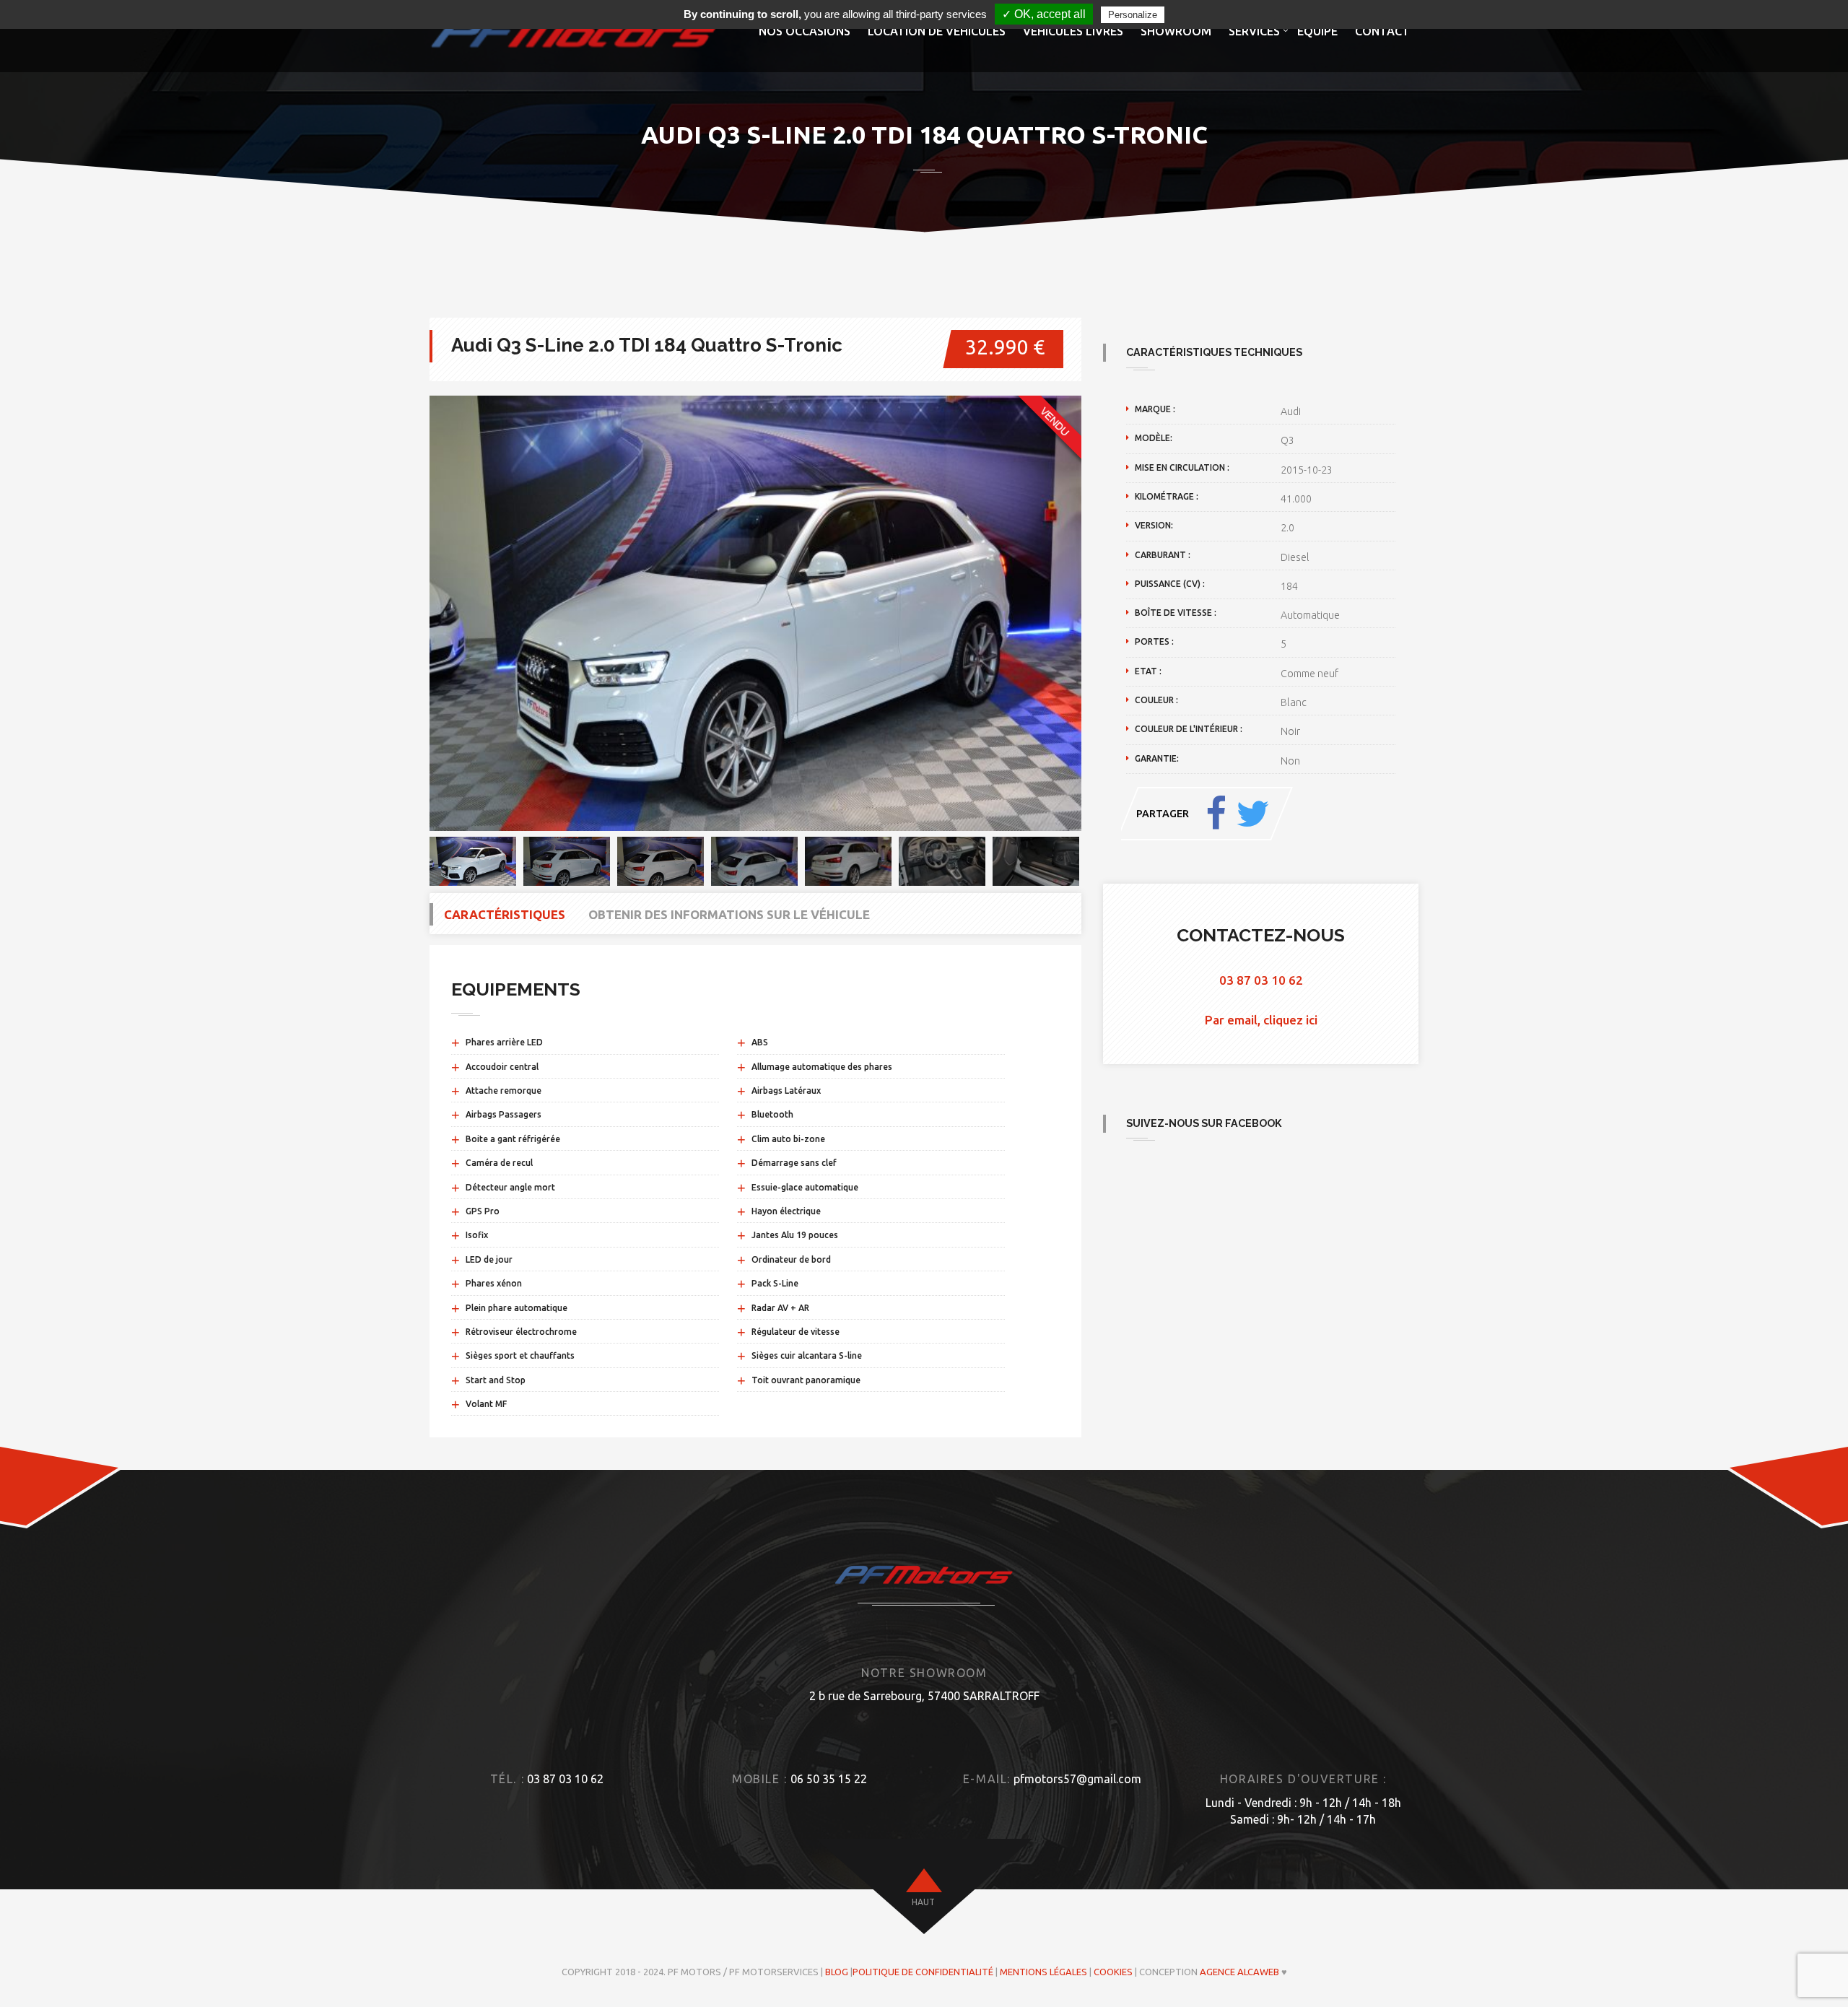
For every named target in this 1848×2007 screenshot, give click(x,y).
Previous (408, 614)
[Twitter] (1252, 814)
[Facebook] (1216, 814)
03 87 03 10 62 (1261, 980)
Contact (1382, 31)
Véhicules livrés (1073, 31)
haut (923, 1902)
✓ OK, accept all (1044, 14)
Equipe (1317, 31)
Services (1254, 31)
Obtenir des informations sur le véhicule (729, 914)
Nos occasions (805, 31)
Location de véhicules (937, 31)
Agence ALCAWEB (1239, 1972)
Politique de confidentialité (923, 1972)
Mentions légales (1043, 1972)
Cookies (1113, 1972)
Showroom (1176, 31)
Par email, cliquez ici (1261, 1020)
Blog (837, 1972)
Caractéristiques (505, 914)
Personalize (1133, 15)
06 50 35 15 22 (829, 1779)
